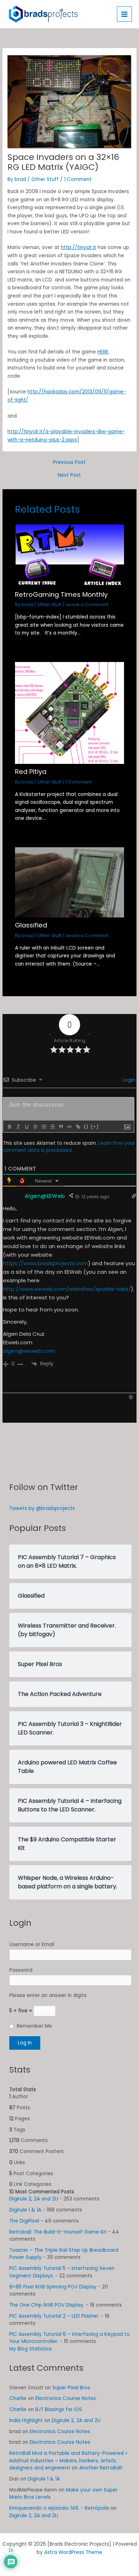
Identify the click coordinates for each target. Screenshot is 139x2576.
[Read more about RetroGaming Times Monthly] (70, 555)
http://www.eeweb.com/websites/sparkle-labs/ (67, 1289)
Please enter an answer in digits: (48, 1995)
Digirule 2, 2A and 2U (34, 2199)
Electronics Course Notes (66, 2398)
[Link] (78, 1127)
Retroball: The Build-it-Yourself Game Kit (58, 2232)
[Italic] (18, 1127)
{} (86, 1126)
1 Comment (78, 179)
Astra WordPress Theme (73, 2552)
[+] (95, 1126)
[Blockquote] (61, 1127)
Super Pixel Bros (71, 2388)
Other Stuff (45, 179)
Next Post (69, 475)
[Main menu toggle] (125, 14)
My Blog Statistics (30, 2349)
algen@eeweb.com (29, 1351)
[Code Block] (69, 1127)
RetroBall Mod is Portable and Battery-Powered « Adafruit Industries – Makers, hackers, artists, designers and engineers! (68, 2461)
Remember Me (34, 2026)
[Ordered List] (43, 1127)
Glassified (31, 925)
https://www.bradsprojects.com (45, 1263)
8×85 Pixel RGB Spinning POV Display (53, 2287)
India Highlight (26, 2420)
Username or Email (32, 1944)
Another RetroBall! (101, 2468)
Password (21, 1970)
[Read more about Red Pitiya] (70, 713)
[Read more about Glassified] (70, 882)
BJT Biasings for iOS (59, 2409)
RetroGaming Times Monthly (61, 594)
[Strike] (35, 1127)
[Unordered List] (52, 1127)
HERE (103, 352)
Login (128, 1080)
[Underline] (26, 1127)
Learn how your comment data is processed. (69, 1147)
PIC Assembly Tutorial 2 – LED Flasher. (54, 2316)
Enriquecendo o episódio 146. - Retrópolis (59, 2508)
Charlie (18, 2398)
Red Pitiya (31, 772)
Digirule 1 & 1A (25, 2210)
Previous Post (69, 462)
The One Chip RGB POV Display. (47, 2305)
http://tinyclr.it (79, 247)
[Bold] (9, 1127)
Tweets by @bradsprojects (42, 1508)
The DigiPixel (24, 2221)
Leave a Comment (87, 604)
